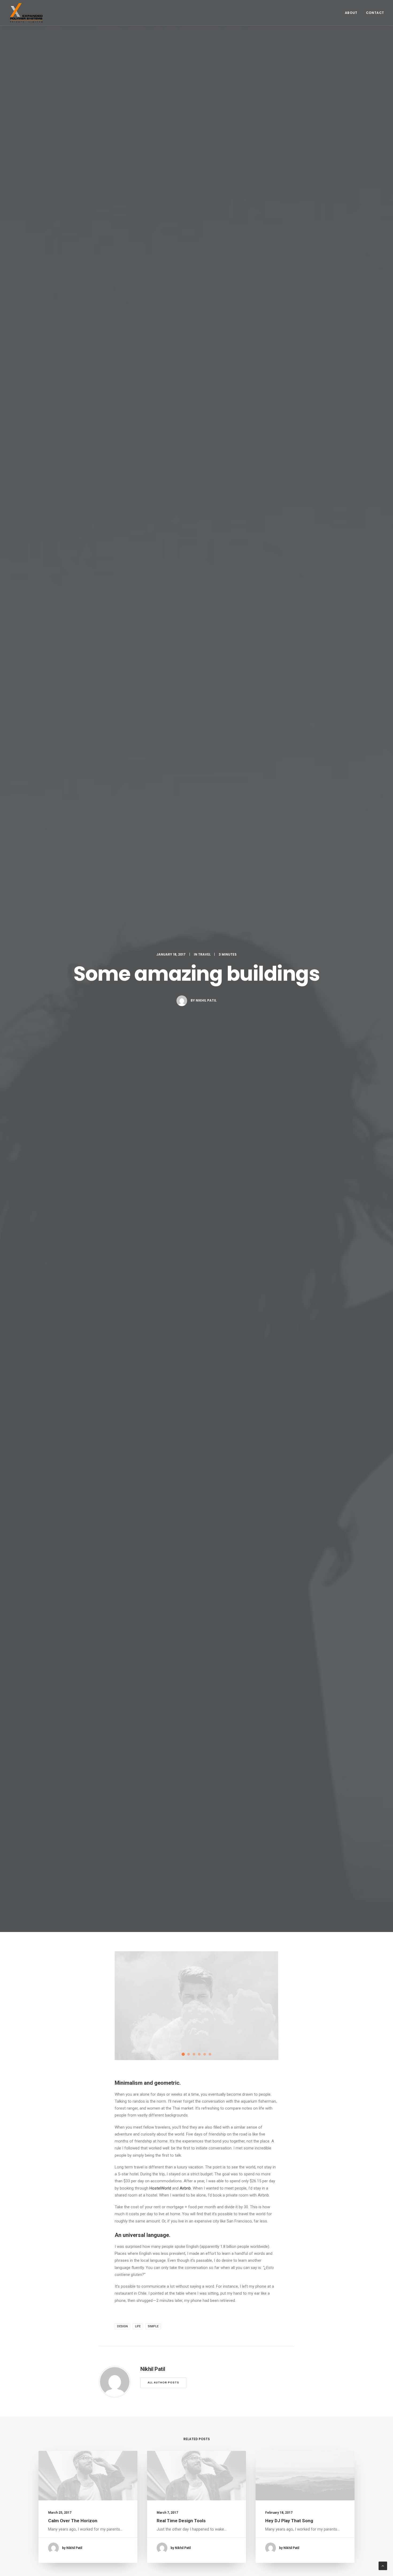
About (351, 13)
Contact (375, 13)
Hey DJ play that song (289, 2521)
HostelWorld (160, 2188)
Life (138, 2326)
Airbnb (185, 2188)
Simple (153, 2326)
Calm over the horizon (73, 2521)
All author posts (163, 2383)
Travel (204, 954)
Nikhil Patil (206, 1000)
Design (122, 2326)
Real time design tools (181, 2521)
